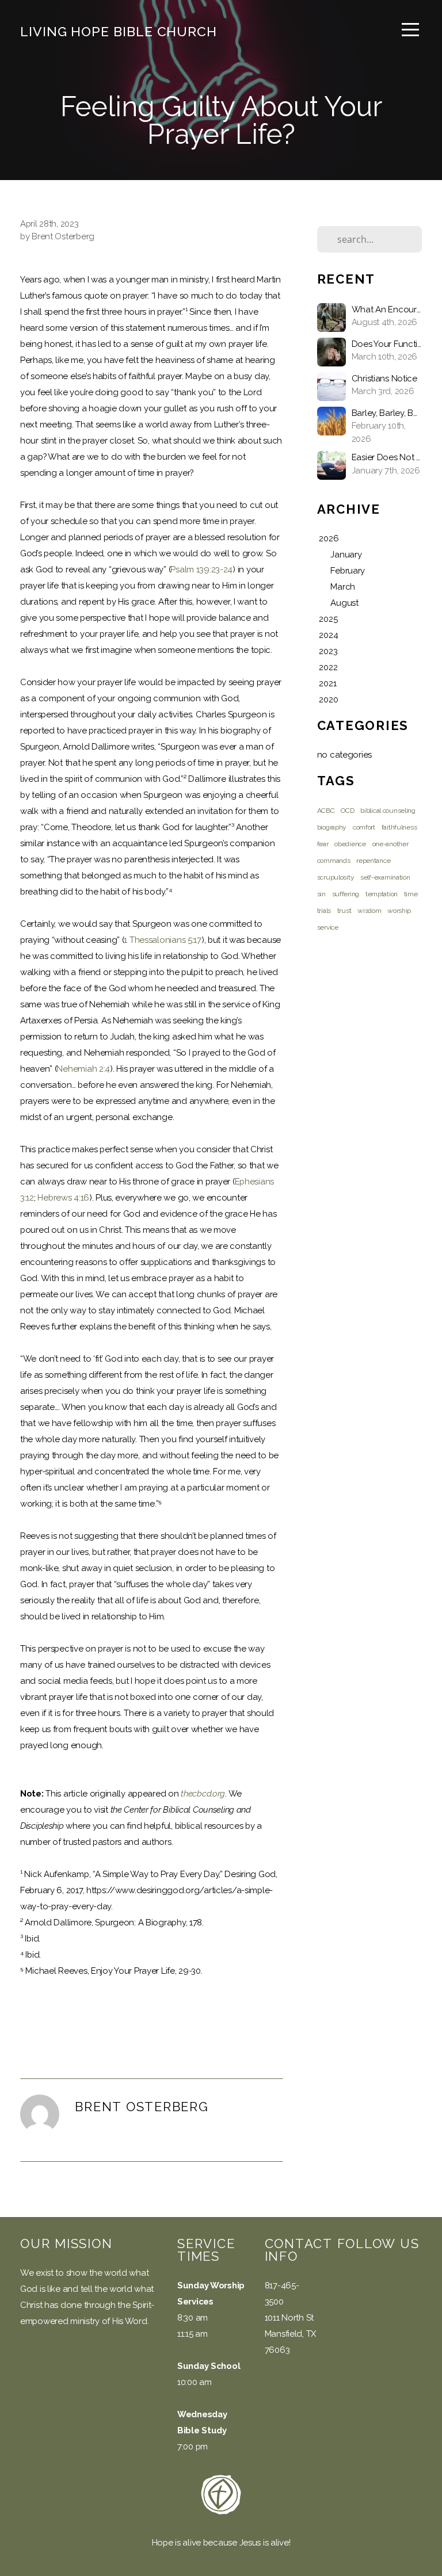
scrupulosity (336, 877)
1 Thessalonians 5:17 (162, 940)
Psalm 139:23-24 (201, 570)
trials (324, 911)
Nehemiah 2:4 (83, 1069)
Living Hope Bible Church (119, 31)
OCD (347, 811)
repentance (373, 861)
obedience (350, 844)
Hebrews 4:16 (63, 1198)
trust (344, 911)
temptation (382, 894)
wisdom (369, 911)
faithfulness (399, 827)
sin (321, 894)
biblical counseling (388, 811)
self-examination (385, 877)
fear (323, 844)
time (411, 894)
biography (332, 827)
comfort (364, 827)
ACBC (326, 811)
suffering (346, 894)
